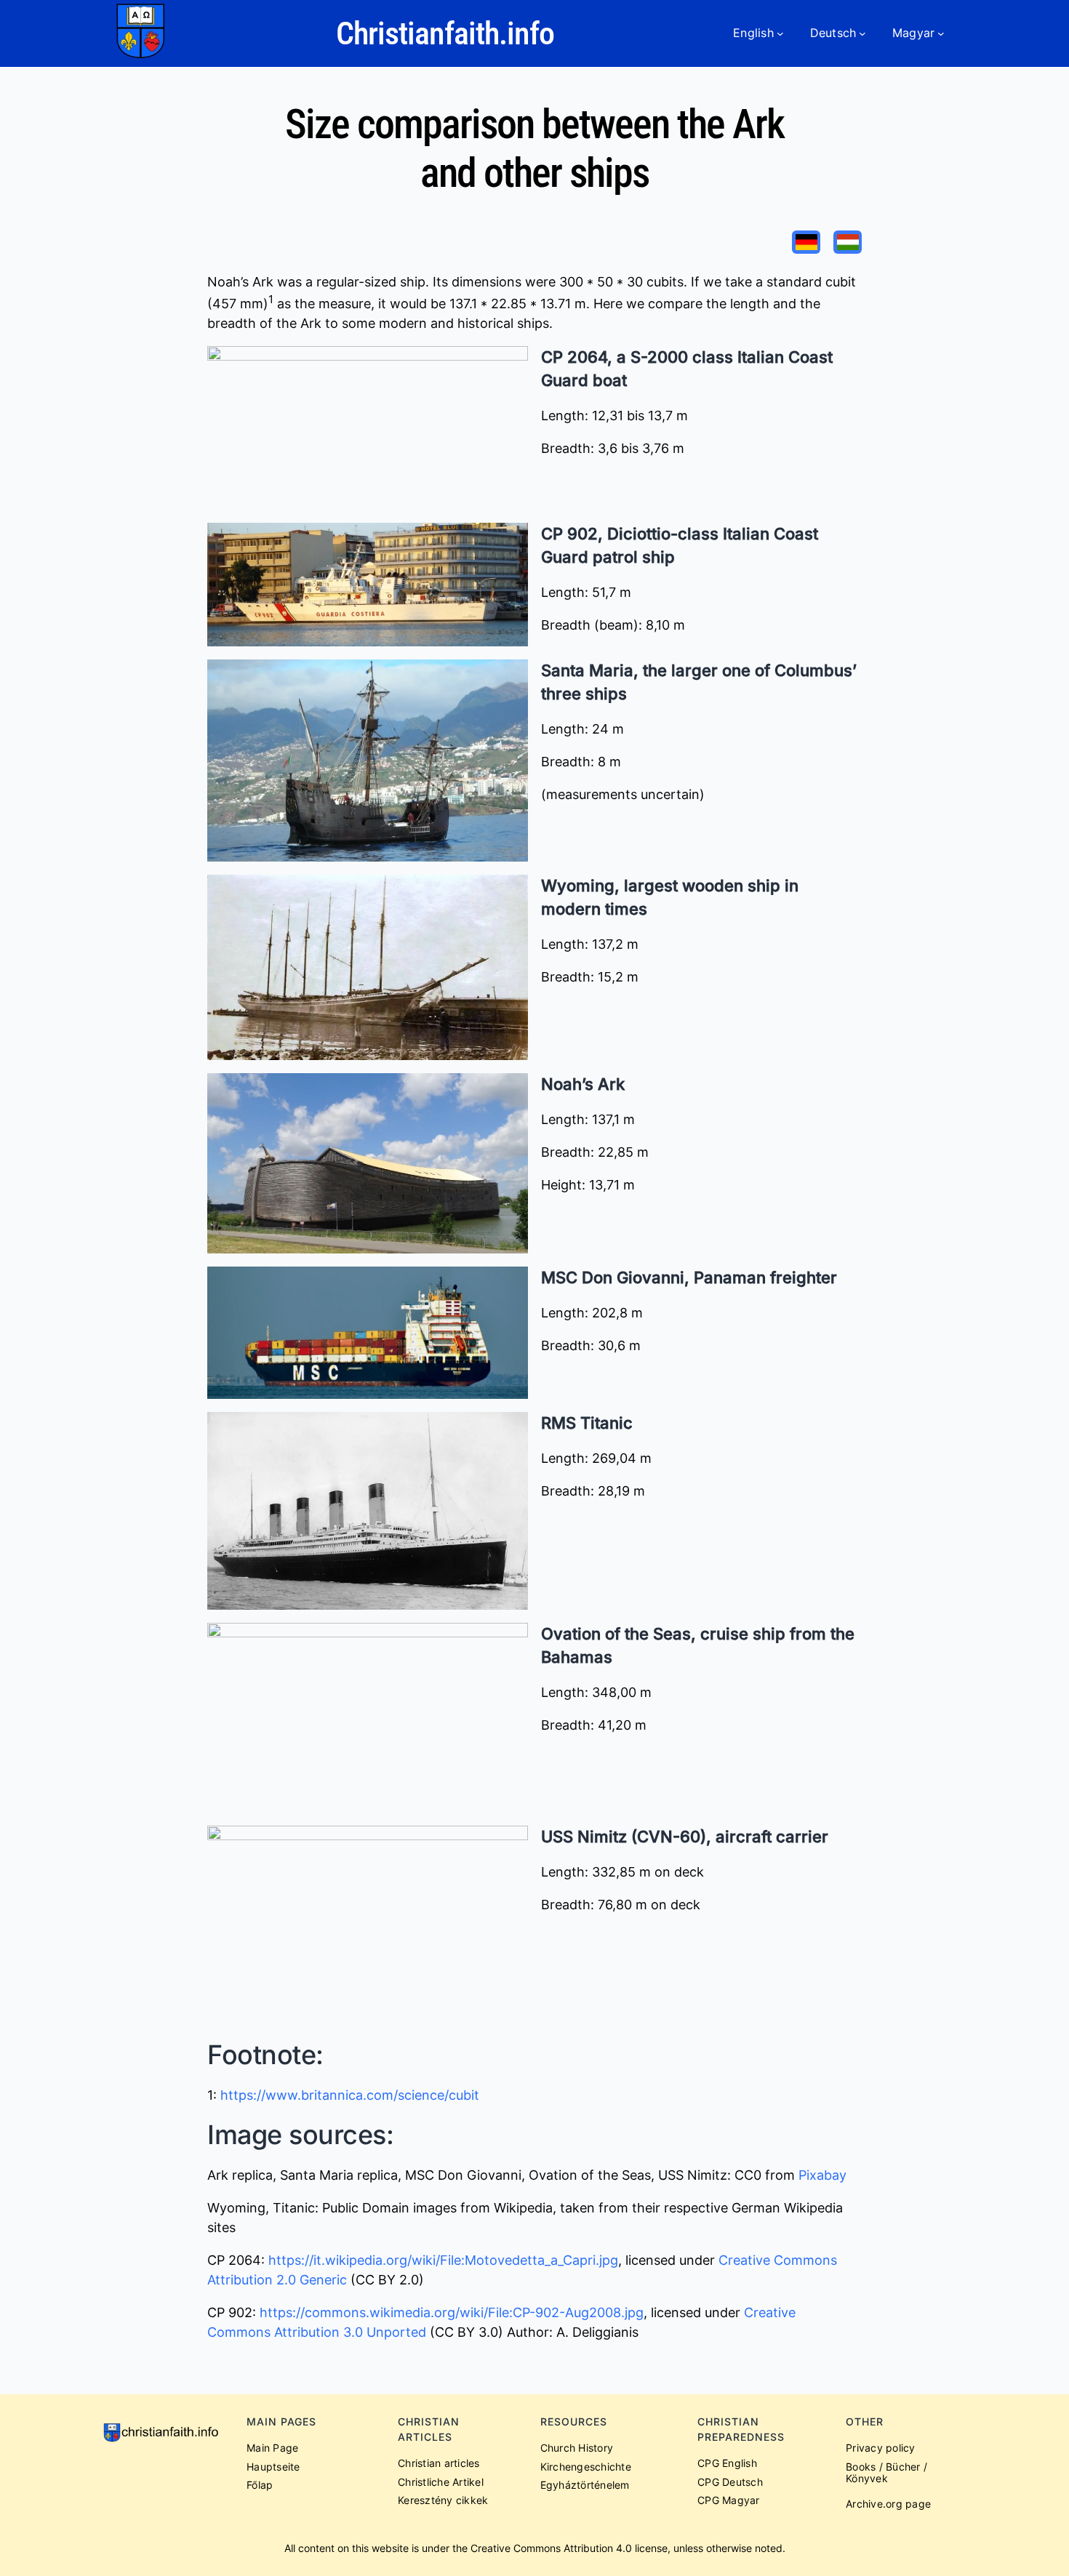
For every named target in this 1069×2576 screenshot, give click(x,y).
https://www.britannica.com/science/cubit (350, 2095)
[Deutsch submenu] (862, 33)
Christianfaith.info (445, 33)
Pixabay (822, 2175)
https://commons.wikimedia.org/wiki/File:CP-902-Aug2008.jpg (452, 2312)
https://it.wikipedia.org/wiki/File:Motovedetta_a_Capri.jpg (443, 2260)
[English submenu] (780, 33)
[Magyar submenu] (941, 33)
